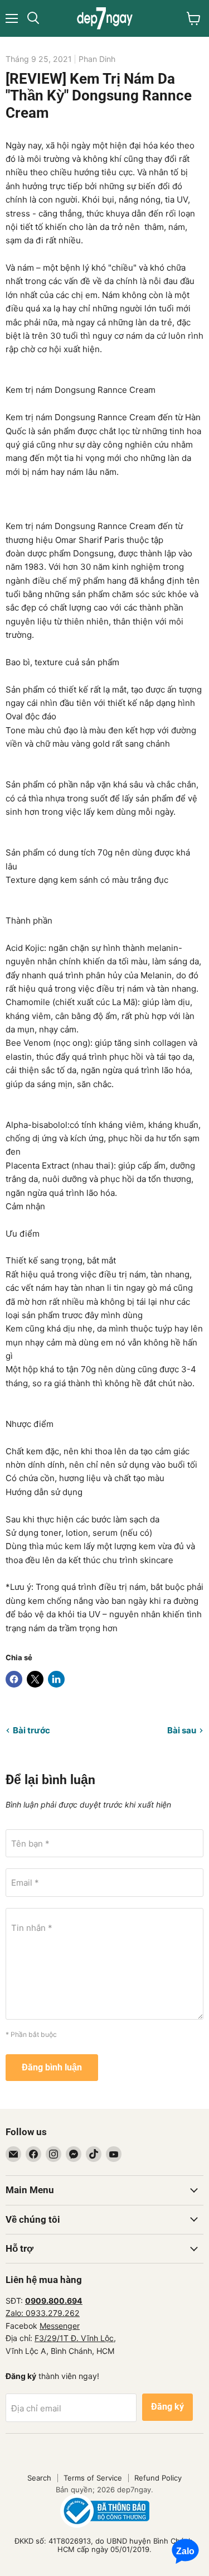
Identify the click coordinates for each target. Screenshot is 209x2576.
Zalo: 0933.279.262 (43, 2313)
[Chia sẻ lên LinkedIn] (56, 1679)
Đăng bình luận (52, 2067)
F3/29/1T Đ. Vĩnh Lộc (74, 2338)
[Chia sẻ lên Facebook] (14, 1679)
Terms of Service (93, 2478)
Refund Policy (158, 2478)
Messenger (60, 2326)
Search (39, 2478)
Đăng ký (167, 2407)
